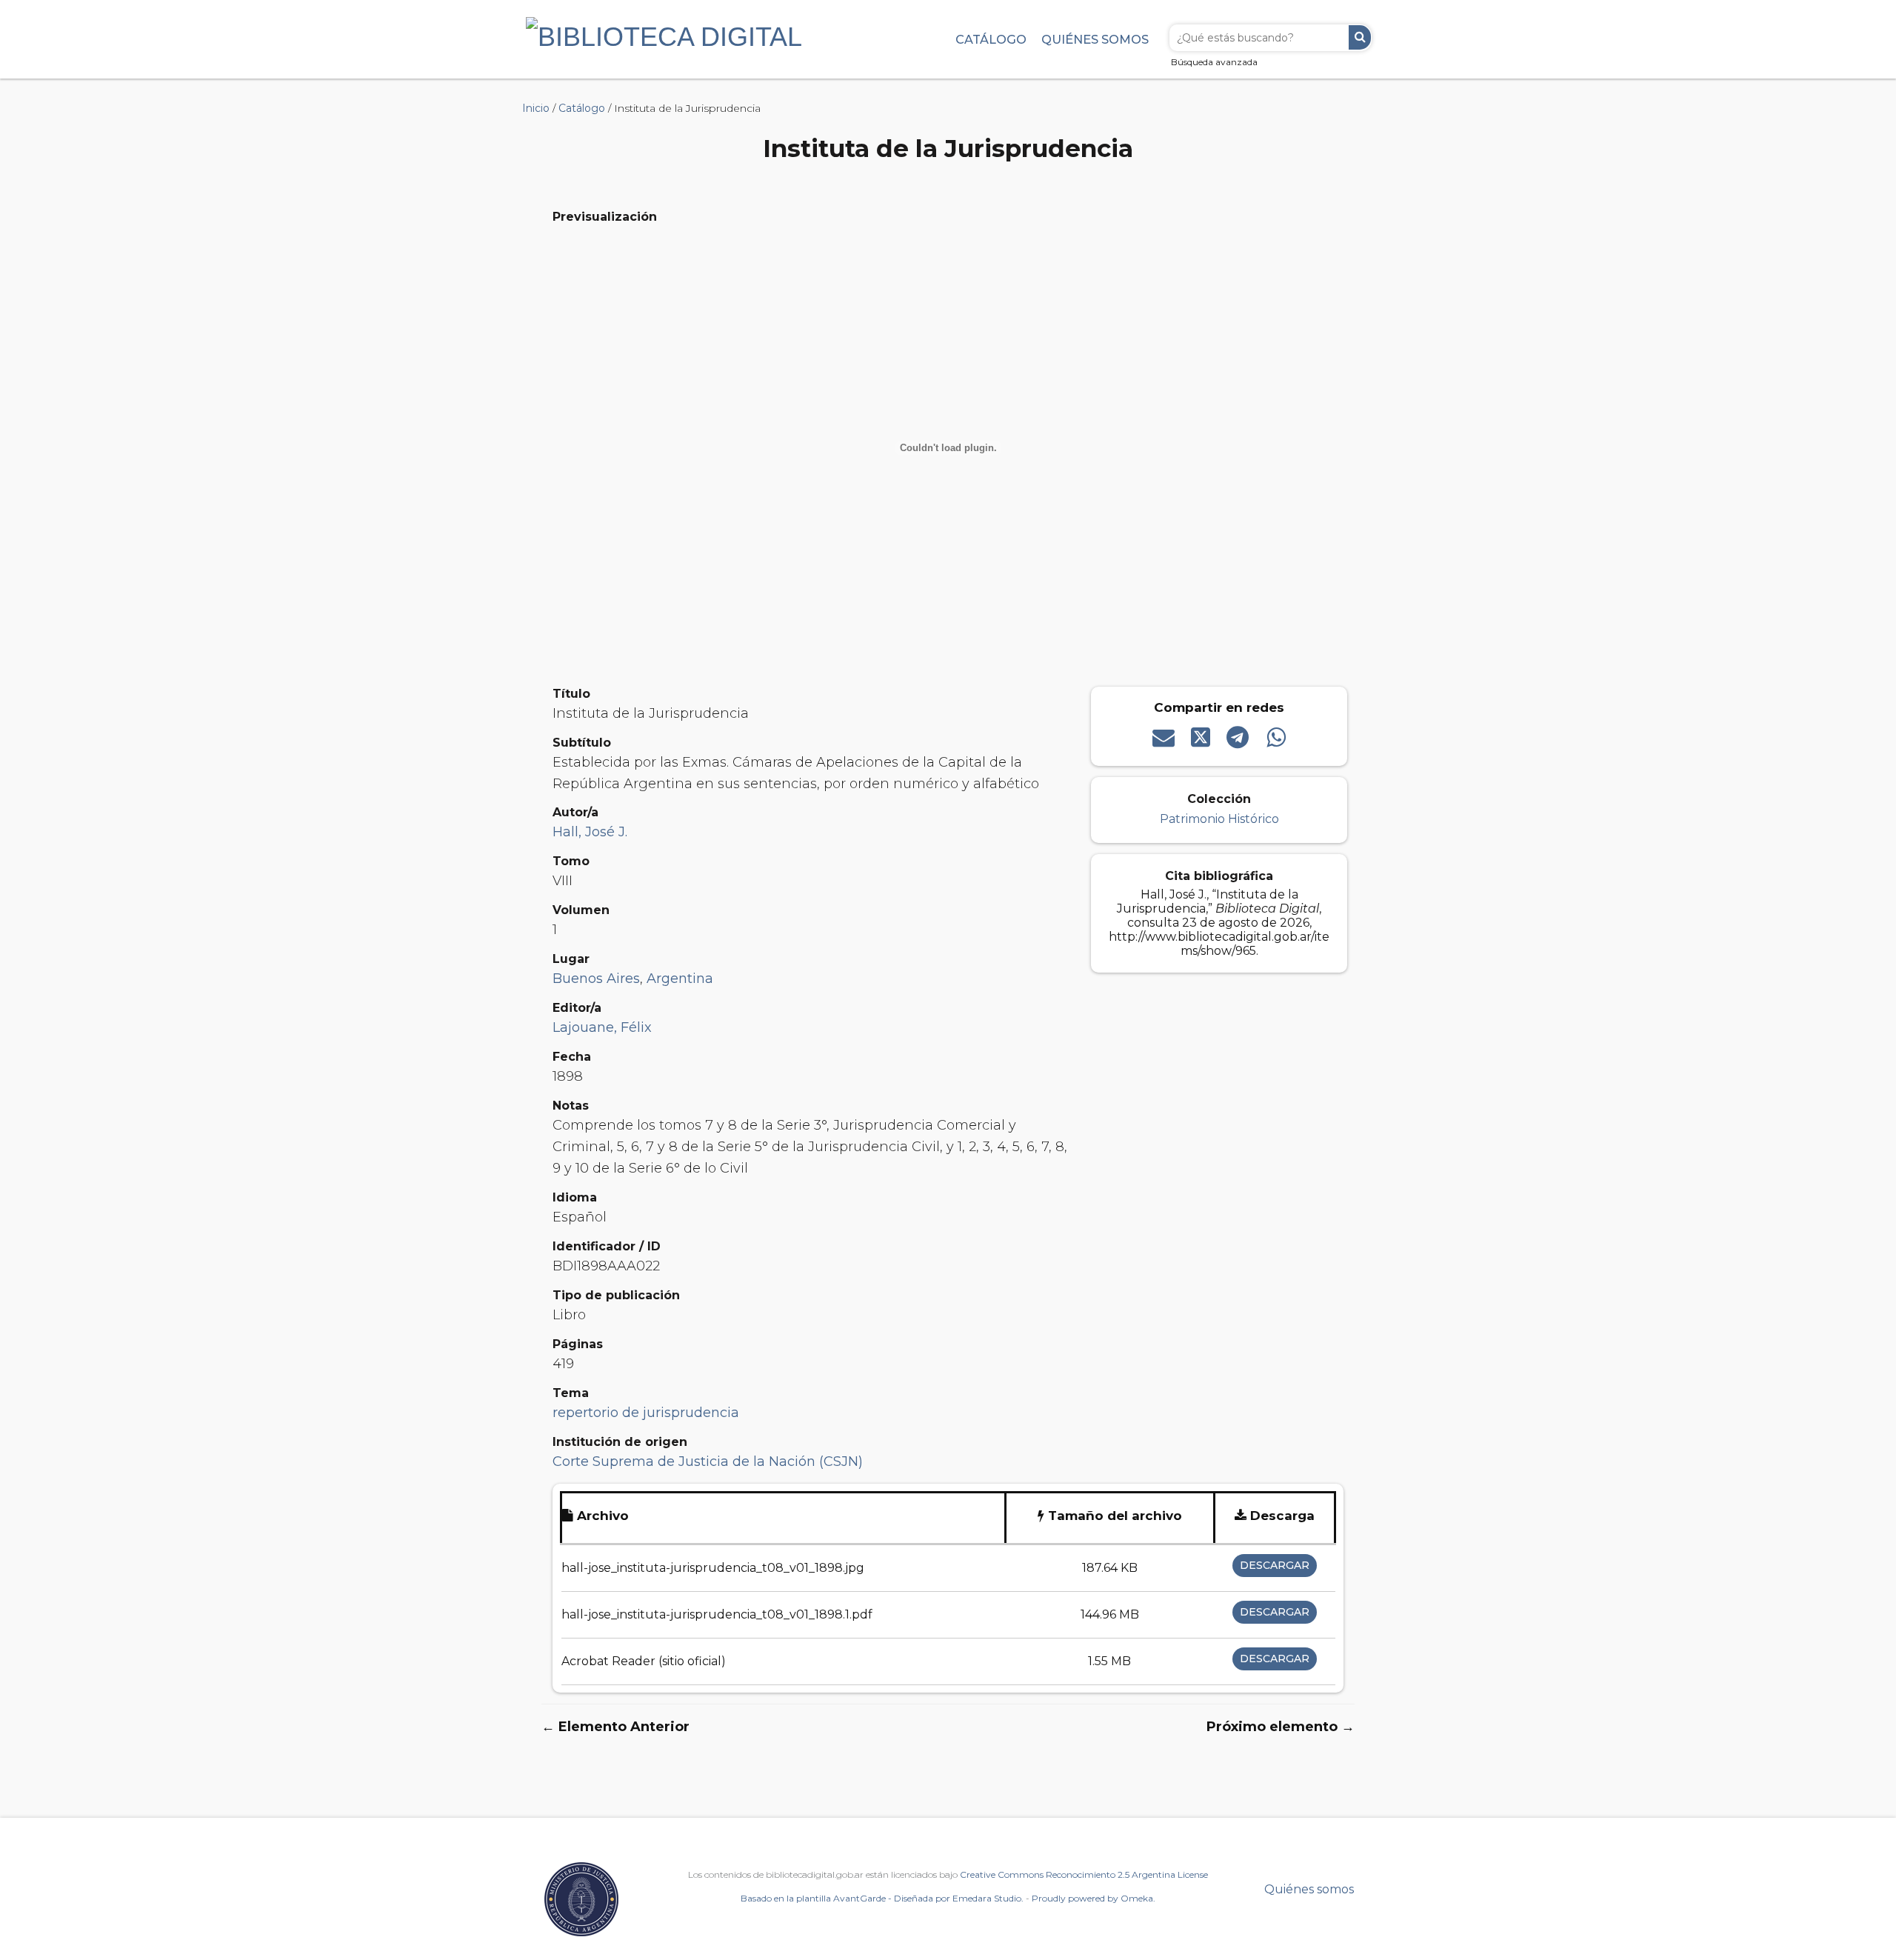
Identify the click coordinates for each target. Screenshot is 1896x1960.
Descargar (1275, 1565)
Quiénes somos (1095, 39)
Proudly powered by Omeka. (1094, 1898)
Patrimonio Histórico (1219, 819)
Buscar (1360, 37)
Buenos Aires (596, 979)
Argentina (680, 979)
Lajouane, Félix (602, 1027)
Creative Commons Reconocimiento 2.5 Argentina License (1084, 1874)
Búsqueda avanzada (1214, 62)
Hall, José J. (590, 832)
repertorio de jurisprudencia (646, 1413)
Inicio (536, 108)
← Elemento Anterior (615, 1727)
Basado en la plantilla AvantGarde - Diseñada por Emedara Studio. (882, 1898)
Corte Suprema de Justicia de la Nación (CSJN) (708, 1461)
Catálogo (991, 39)
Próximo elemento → (1281, 1727)
